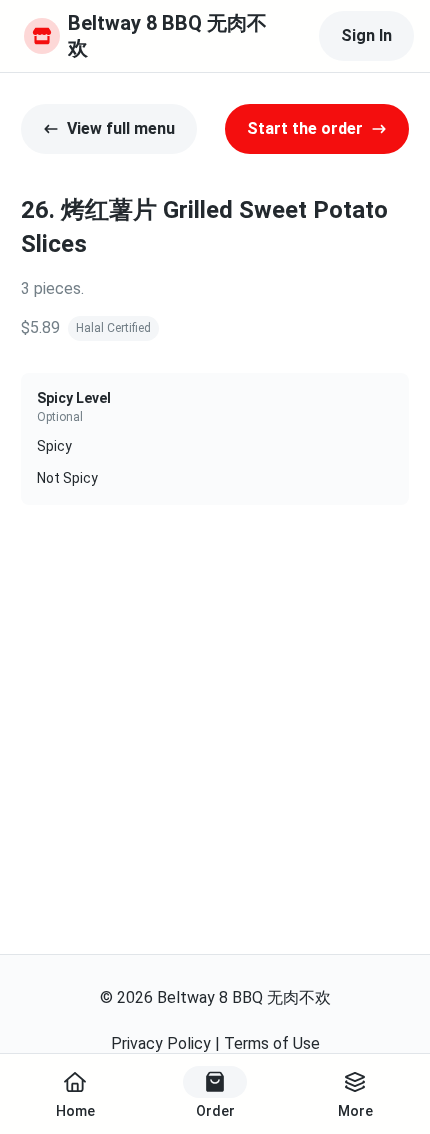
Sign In (366, 35)
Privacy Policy (161, 1043)
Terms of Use (272, 1043)
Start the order (305, 128)
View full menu (121, 128)
